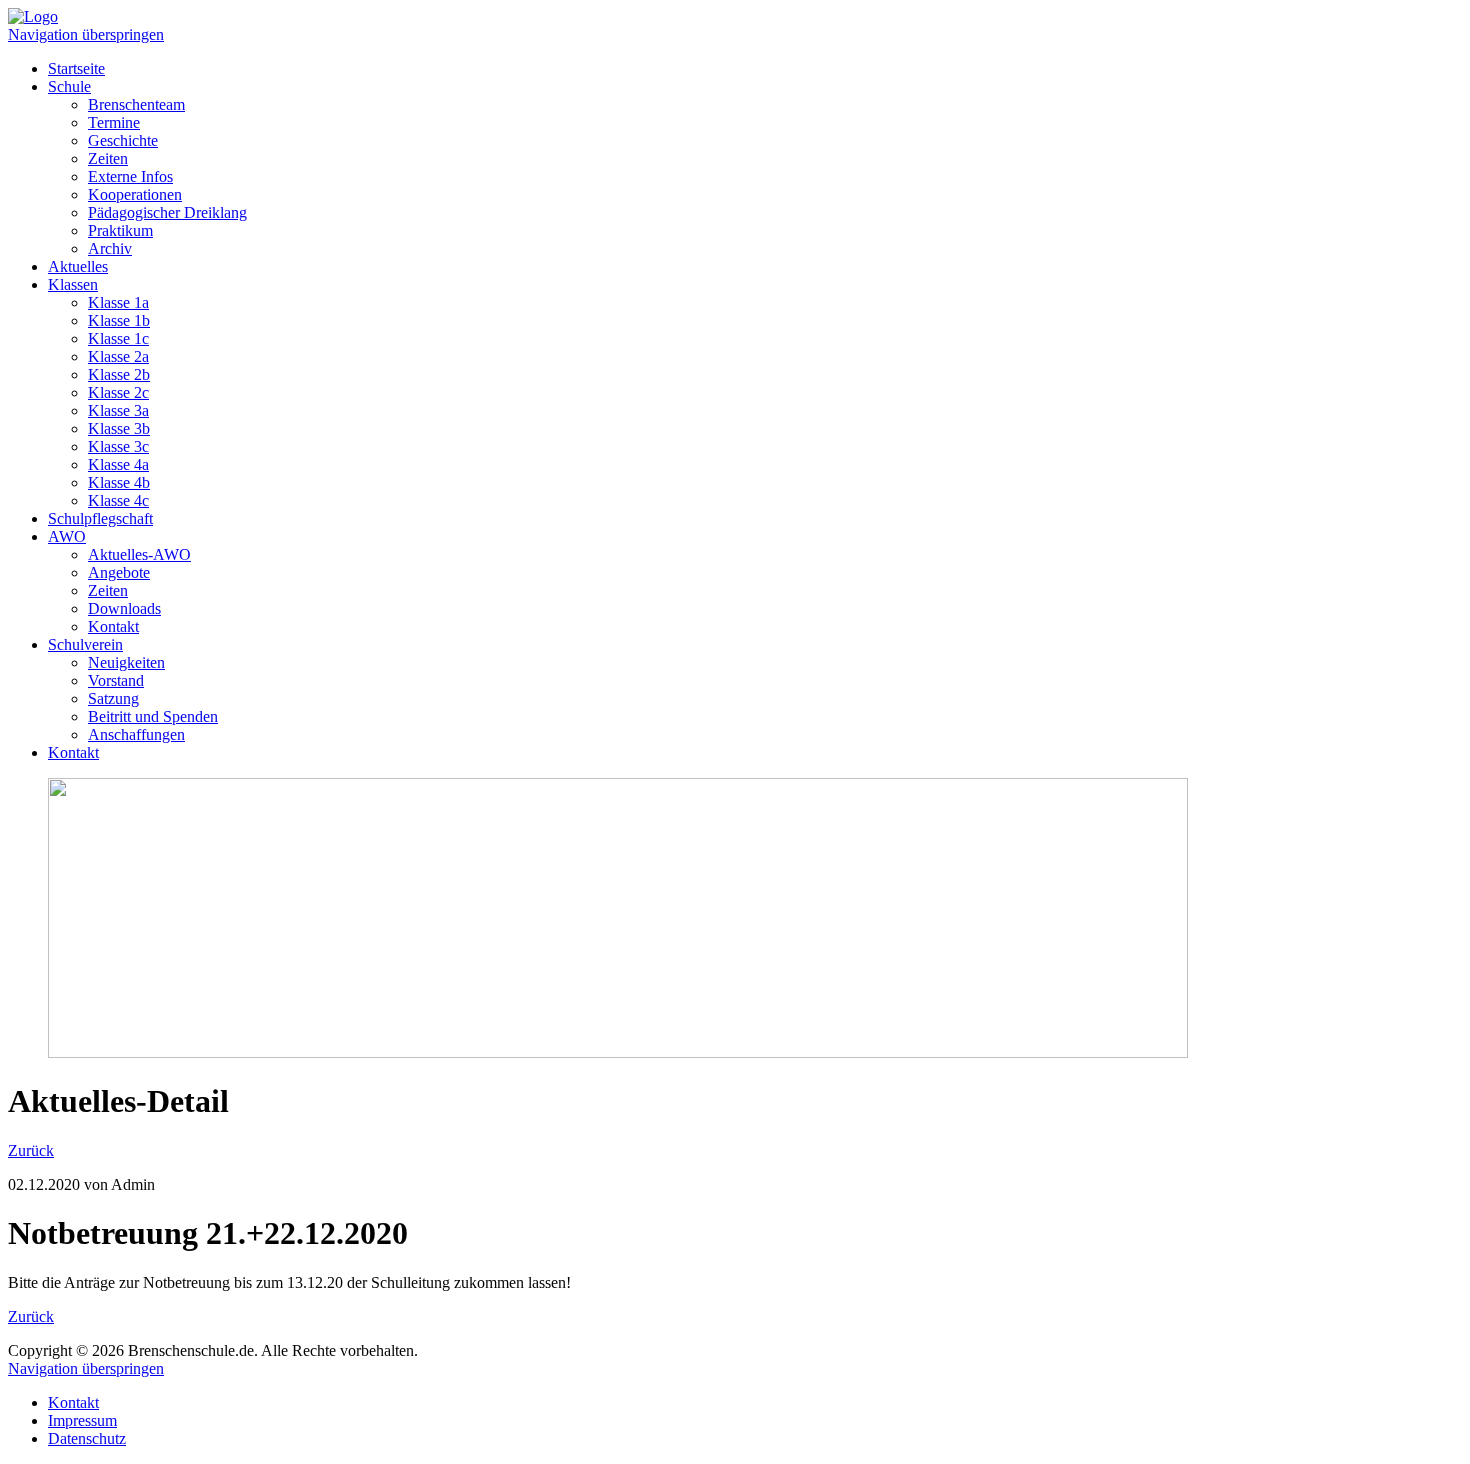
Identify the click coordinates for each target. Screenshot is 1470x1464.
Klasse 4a (118, 464)
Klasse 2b (119, 374)
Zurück (31, 1150)
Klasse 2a (118, 356)
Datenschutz (87, 1438)
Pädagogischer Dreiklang (167, 212)
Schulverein (85, 644)
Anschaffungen (136, 734)
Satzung (113, 698)
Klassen (73, 284)
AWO (67, 536)
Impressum (82, 1420)
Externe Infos (130, 176)
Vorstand (116, 680)
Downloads (124, 608)
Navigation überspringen (86, 34)
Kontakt (113, 626)
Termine (114, 122)
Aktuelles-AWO (139, 554)
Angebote (119, 572)
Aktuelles (78, 266)
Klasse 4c (118, 500)
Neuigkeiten (126, 662)
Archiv (110, 248)
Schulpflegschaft (100, 518)
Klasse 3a (118, 410)
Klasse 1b (119, 320)
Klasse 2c (118, 392)
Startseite (76, 68)
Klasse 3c (118, 446)
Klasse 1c (118, 338)
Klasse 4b (119, 482)
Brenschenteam (136, 104)
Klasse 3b (119, 428)
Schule (69, 86)
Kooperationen (135, 194)
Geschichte (123, 140)
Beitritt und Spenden (153, 716)
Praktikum (120, 230)
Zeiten (108, 158)
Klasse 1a (118, 302)
